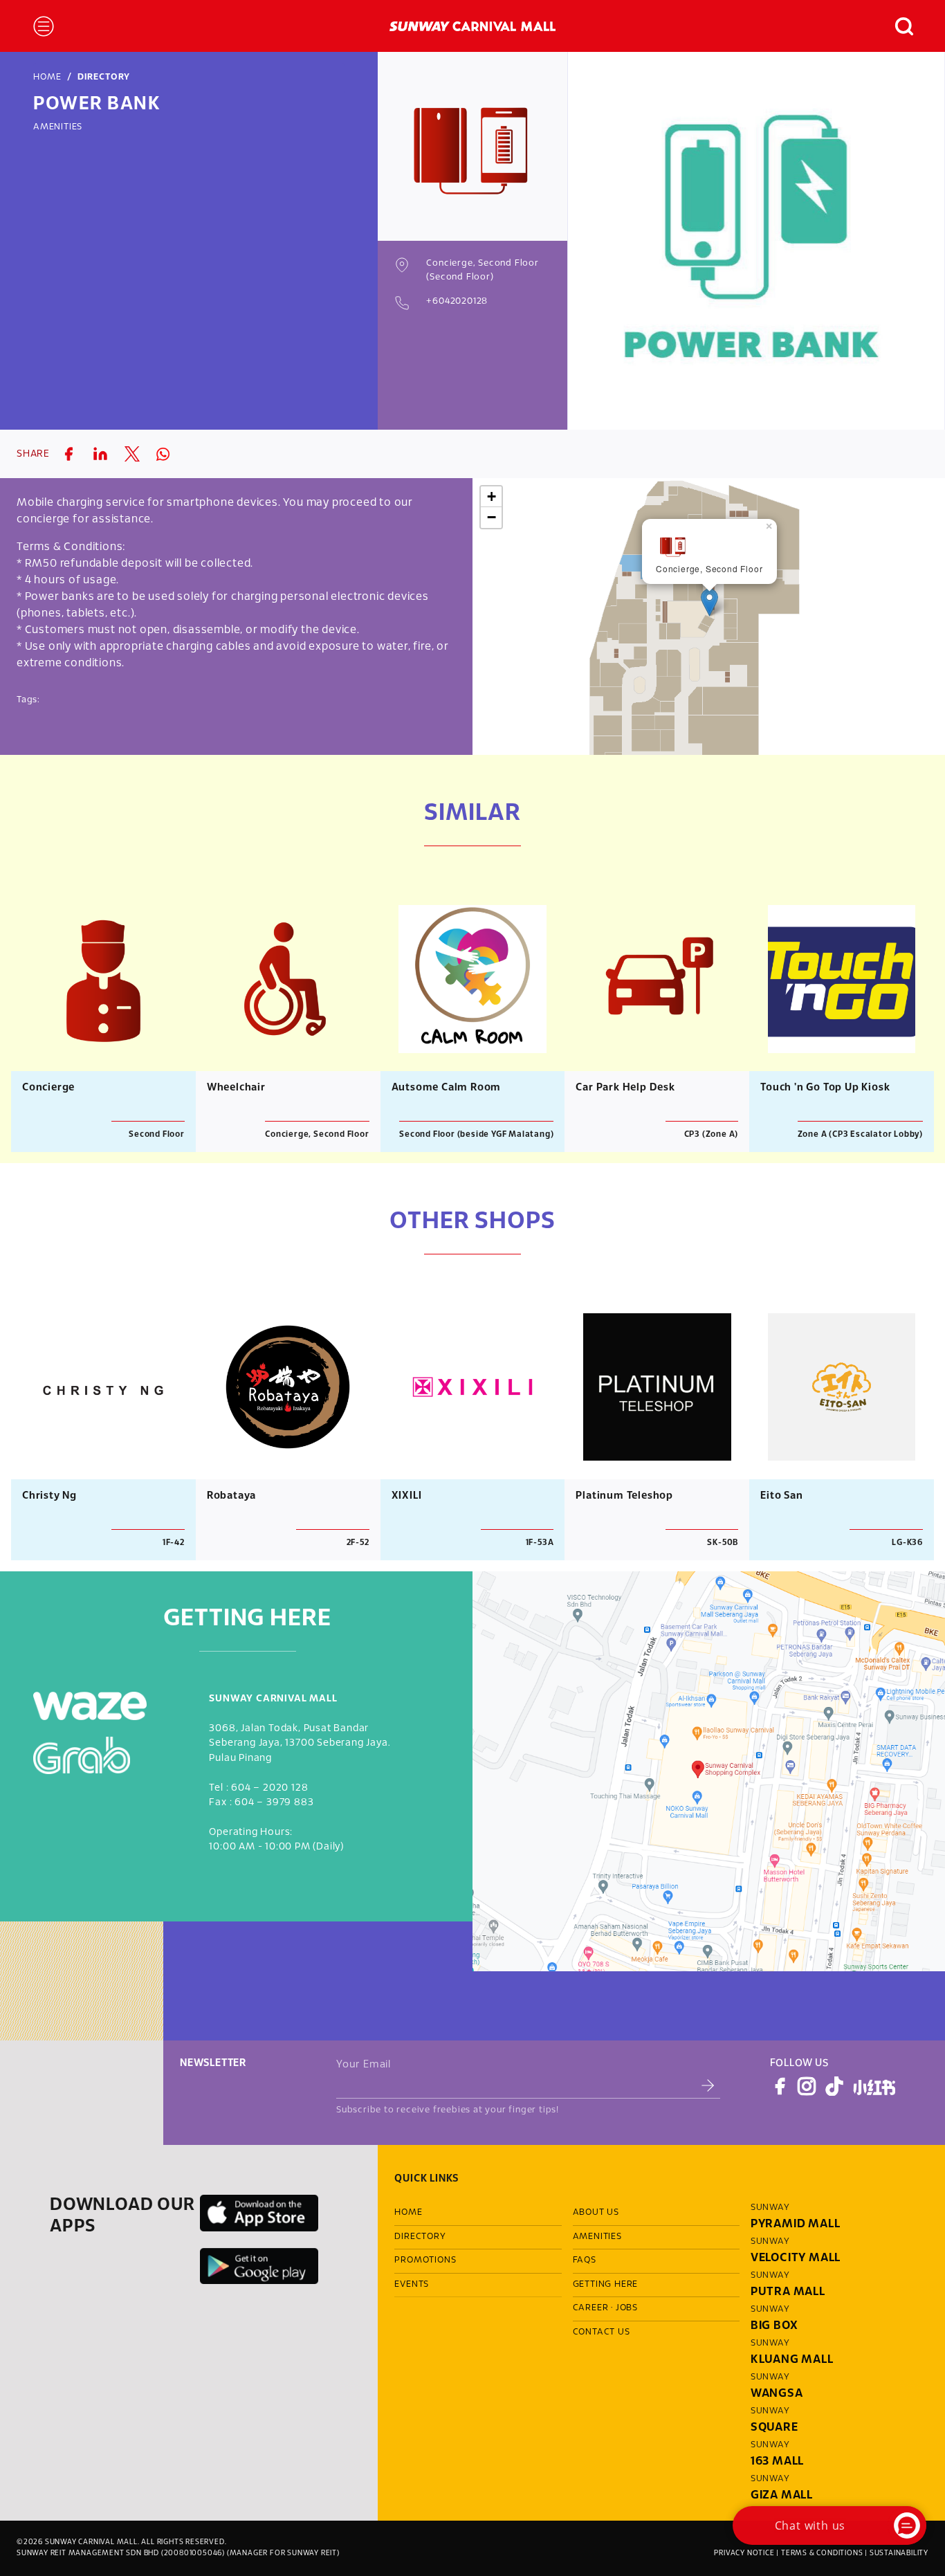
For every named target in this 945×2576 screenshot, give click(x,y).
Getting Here (606, 2285)
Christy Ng (49, 1496)
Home (47, 77)
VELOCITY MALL (796, 2258)
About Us (596, 2213)
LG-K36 (907, 1543)
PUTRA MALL (788, 2292)
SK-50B (723, 1543)
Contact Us (602, 2332)
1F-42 (174, 1543)
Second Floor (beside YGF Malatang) (476, 1134)
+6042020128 (457, 302)
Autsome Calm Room (447, 1088)
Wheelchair (236, 1088)
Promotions (425, 2260)
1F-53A (540, 1543)
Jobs (627, 2308)
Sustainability (899, 2553)
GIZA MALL (782, 2495)
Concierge (48, 1088)
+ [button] (492, 496)
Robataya (231, 1496)
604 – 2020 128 (269, 1788)
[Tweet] (132, 454)
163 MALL (777, 2461)
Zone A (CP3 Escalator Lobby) (860, 1134)
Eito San (781, 1496)
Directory (104, 77)
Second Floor (157, 1134)
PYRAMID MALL (796, 2224)
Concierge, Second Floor (317, 1134)
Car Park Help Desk (625, 1088)
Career (591, 2308)
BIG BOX (774, 2326)
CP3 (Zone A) (712, 1134)
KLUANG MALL (792, 2360)
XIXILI (407, 1496)
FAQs (585, 2260)
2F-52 (358, 1543)
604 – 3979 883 (274, 1803)
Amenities (58, 127)
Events (412, 2285)
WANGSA (777, 2394)
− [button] (492, 517)
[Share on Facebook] (68, 454)
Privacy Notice (744, 2553)
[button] (897, 26)
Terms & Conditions (822, 2553)
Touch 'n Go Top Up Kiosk (825, 1088)
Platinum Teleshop (624, 1496)
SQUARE (774, 2428)
